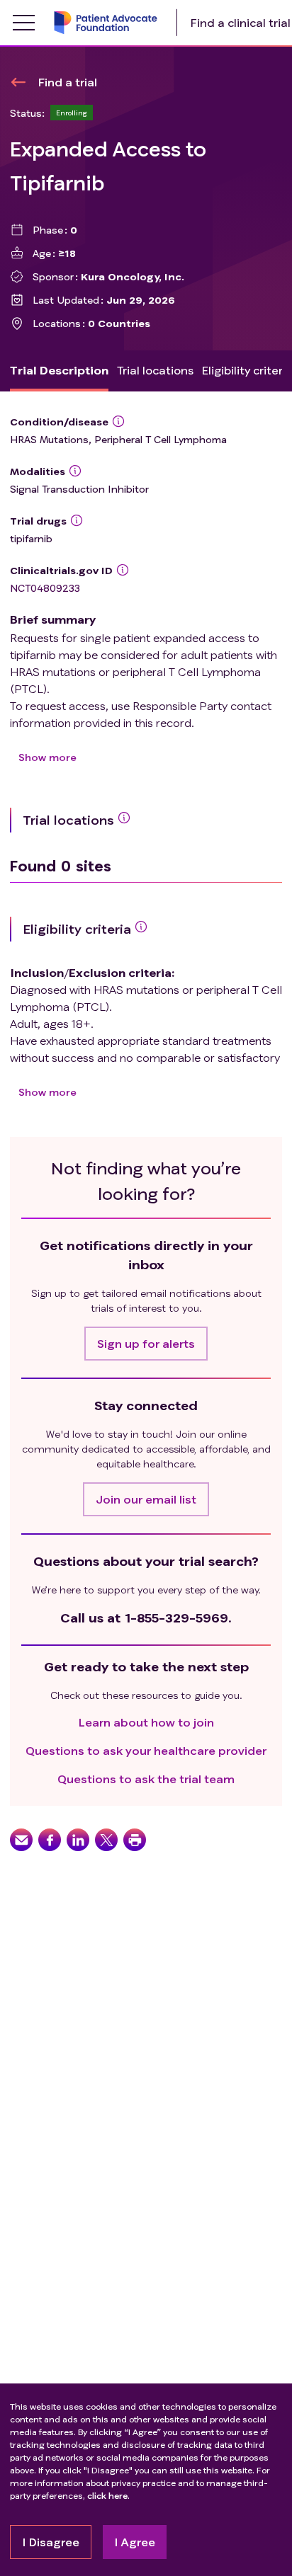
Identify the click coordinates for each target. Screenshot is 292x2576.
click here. (108, 2496)
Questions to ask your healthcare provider (146, 1750)
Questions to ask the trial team (146, 1779)
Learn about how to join (146, 1722)
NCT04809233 (45, 588)
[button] (146, 1344)
